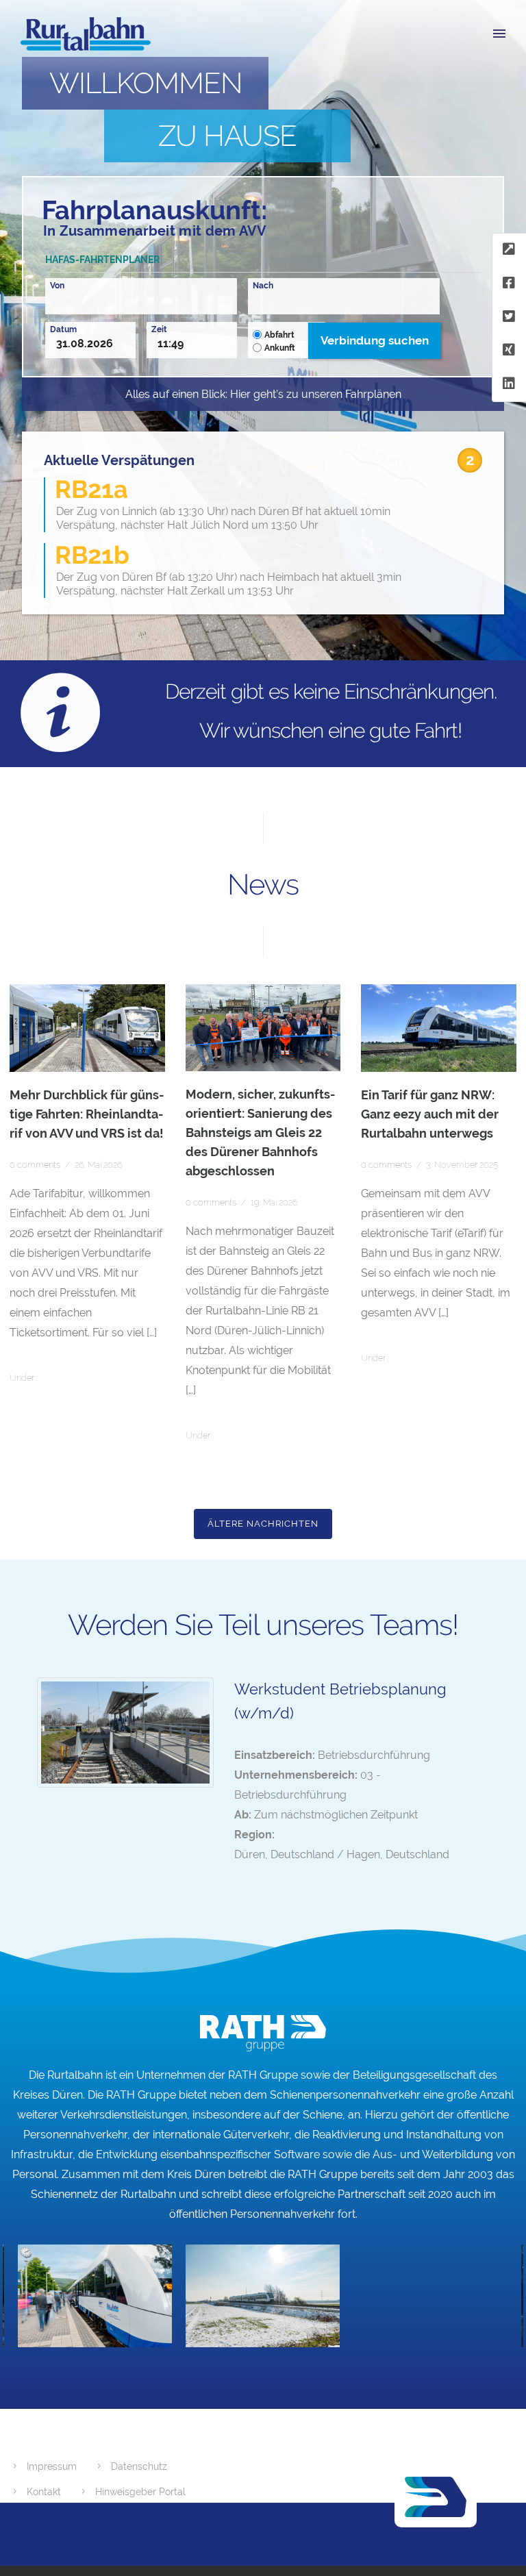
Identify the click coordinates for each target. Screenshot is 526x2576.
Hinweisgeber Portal (140, 2492)
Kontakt (44, 2492)
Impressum (52, 2466)
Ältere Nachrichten (263, 1524)
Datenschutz (139, 2466)
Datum (63, 329)
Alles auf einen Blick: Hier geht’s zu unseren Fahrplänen (263, 394)
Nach (263, 285)
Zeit (159, 329)
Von (57, 285)
